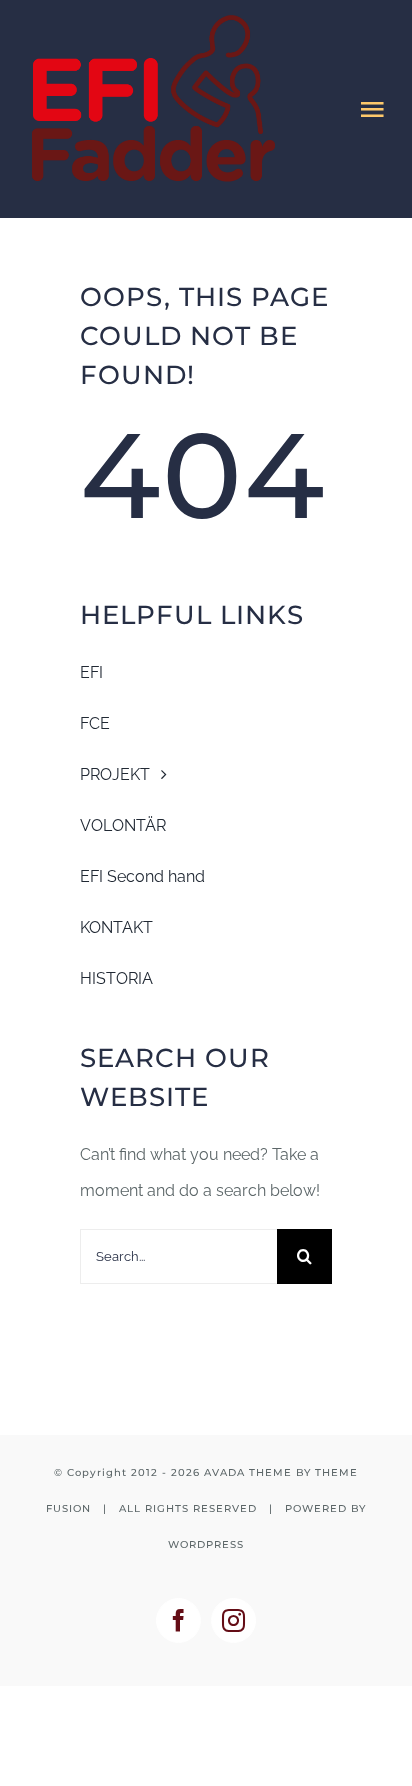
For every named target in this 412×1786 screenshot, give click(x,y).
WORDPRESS (206, 1544)
